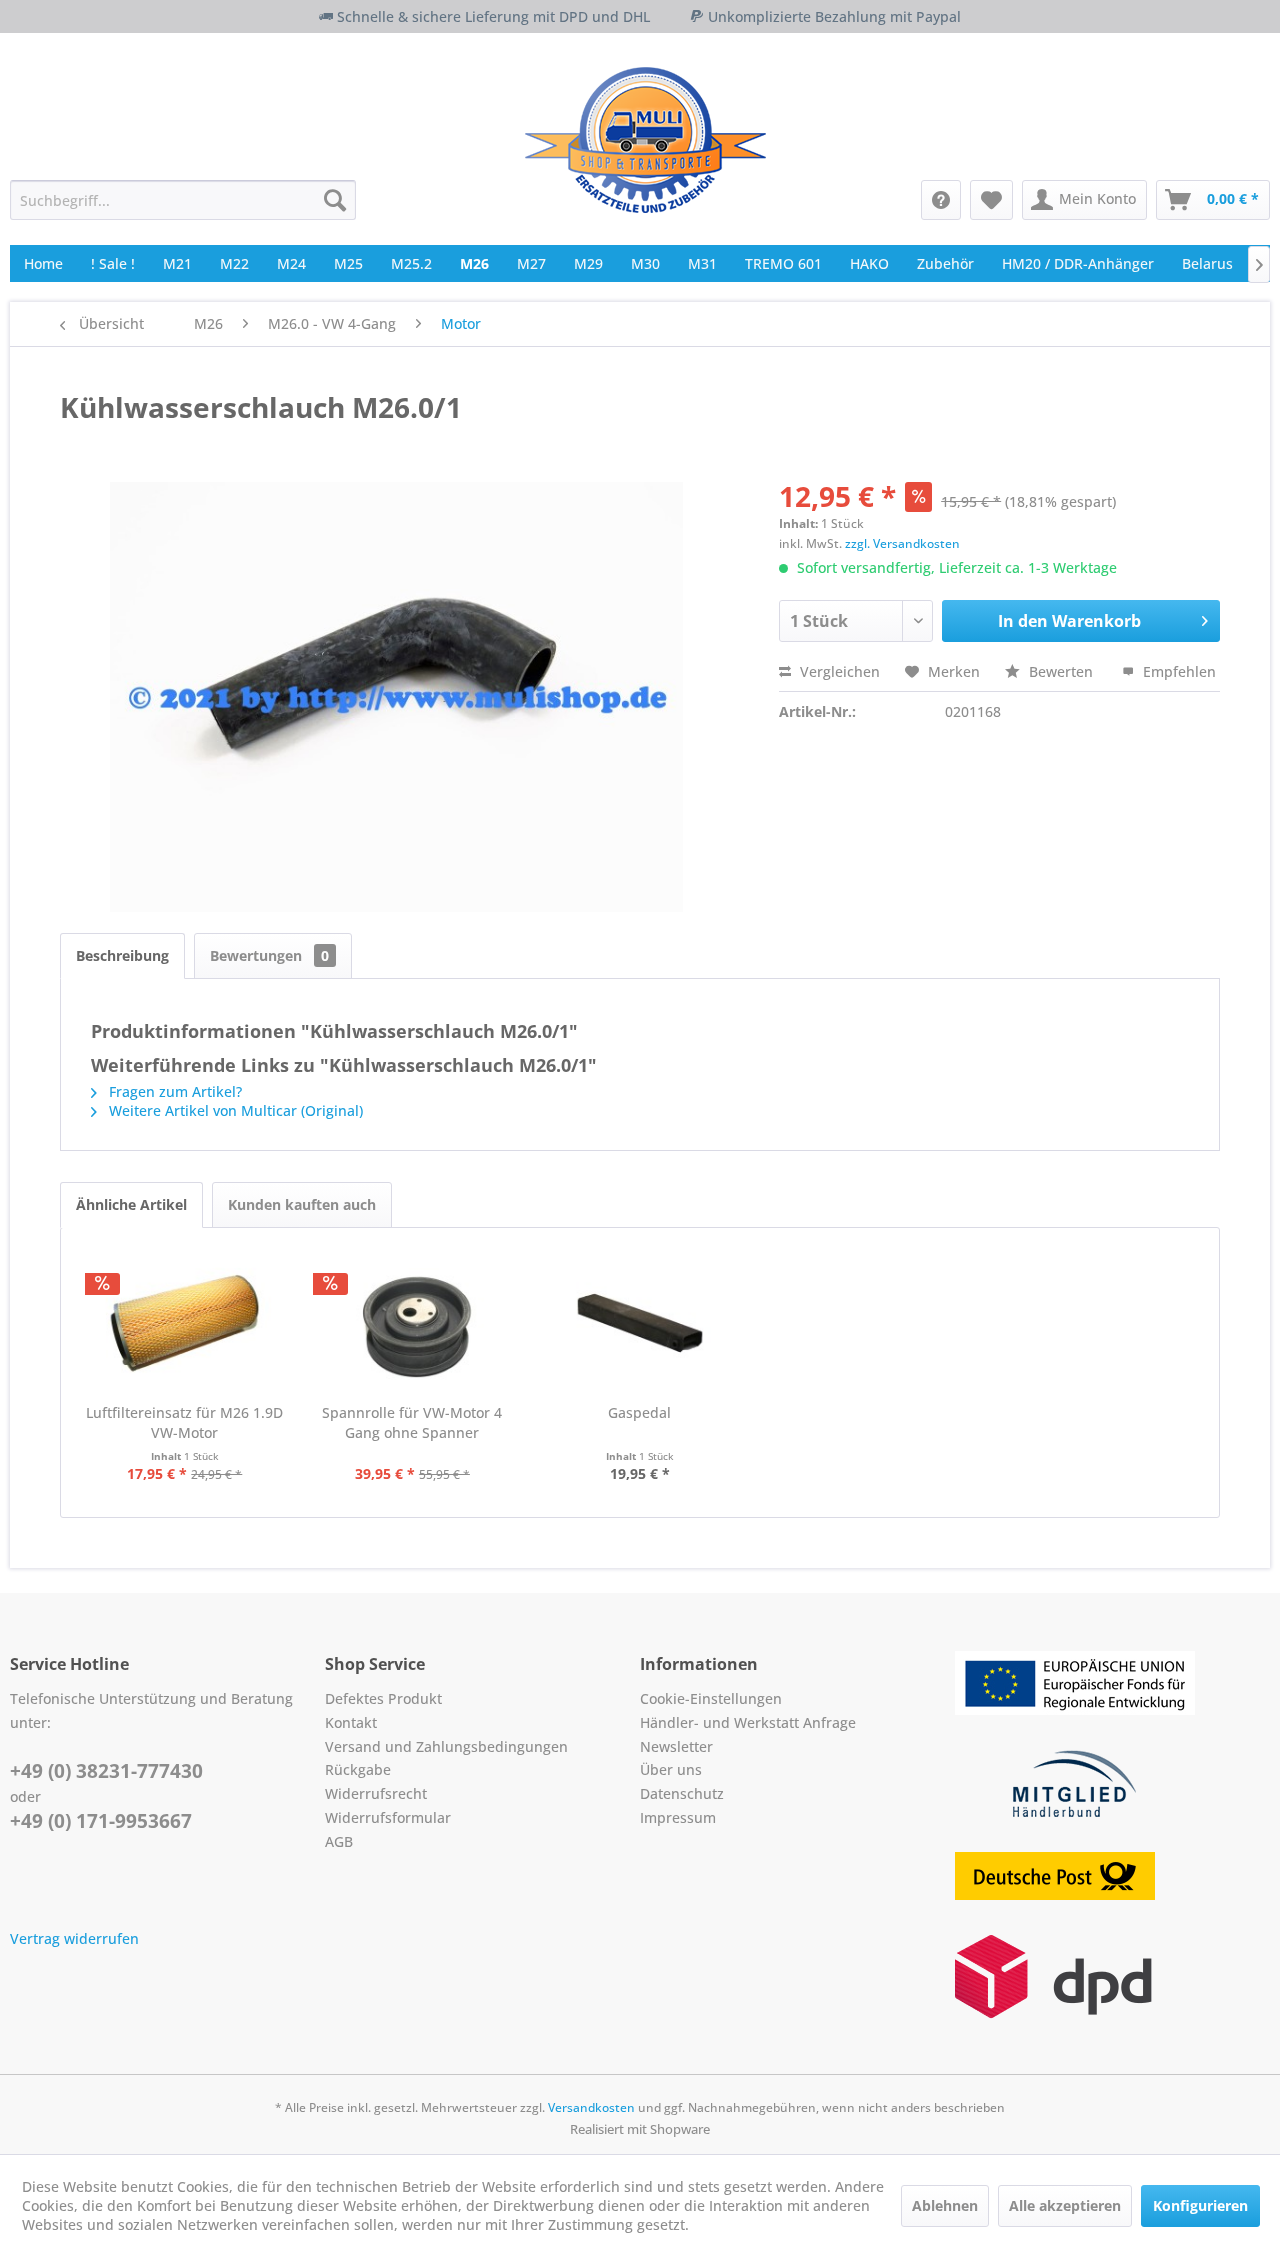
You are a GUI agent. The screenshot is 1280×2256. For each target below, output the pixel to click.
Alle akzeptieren (1065, 2205)
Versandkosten (591, 2107)
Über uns (671, 1769)
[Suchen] (335, 200)
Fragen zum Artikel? (173, 1091)
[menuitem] (183, 200)
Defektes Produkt (383, 1698)
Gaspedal (639, 1412)
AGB (339, 1841)
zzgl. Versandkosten (902, 543)
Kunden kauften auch (302, 1204)
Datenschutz (682, 1793)
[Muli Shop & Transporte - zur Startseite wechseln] (645, 140)
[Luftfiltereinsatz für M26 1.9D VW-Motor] (185, 1323)
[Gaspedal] (640, 1323)
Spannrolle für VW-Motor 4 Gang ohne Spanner (412, 1422)
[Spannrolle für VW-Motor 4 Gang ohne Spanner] (413, 1323)
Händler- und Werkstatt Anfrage (748, 1722)
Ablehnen (945, 2205)
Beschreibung (122, 955)
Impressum (678, 1817)
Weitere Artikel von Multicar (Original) (234, 1110)
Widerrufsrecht (376, 1793)
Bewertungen (269, 955)
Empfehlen (1177, 671)
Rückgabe (358, 1769)
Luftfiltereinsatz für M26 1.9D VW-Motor (184, 1422)
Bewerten (1061, 671)
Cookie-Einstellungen (711, 1698)
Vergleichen (838, 671)
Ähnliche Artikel (131, 1204)
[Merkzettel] (991, 200)
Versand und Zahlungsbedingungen (446, 1746)
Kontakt (351, 1722)
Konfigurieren (1200, 2205)
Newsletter (676, 1746)
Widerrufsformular (388, 1817)
